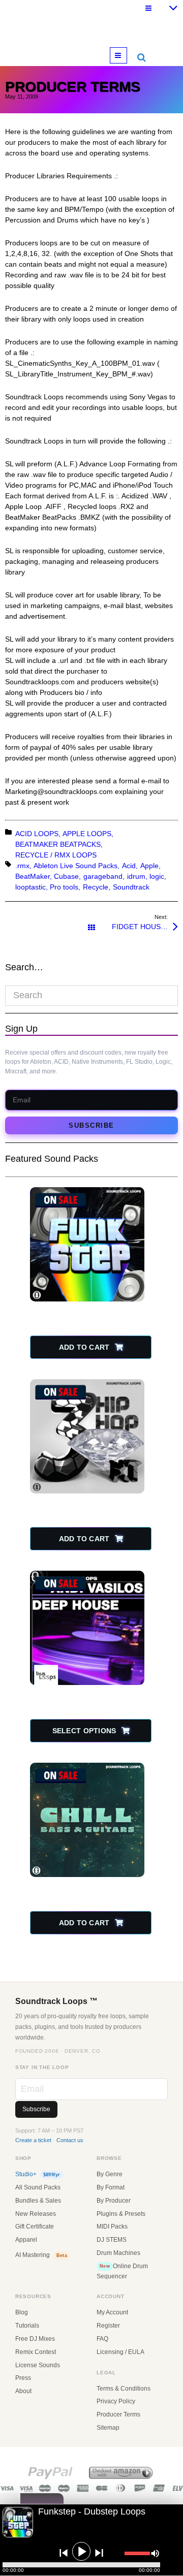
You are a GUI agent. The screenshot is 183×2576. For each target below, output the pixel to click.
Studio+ (38, 2174)
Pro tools (64, 887)
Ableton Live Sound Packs (75, 866)
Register (108, 2326)
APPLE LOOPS (87, 834)
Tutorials (27, 2326)
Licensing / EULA (120, 2352)
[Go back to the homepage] (91, 28)
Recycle (96, 887)
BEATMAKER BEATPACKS (58, 844)
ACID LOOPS (37, 834)
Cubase (66, 876)
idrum (136, 876)
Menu (127, 55)
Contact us (70, 2140)
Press (23, 2378)
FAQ (102, 2339)
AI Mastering (41, 2255)
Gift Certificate (35, 2227)
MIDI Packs (112, 2227)
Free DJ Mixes (35, 2339)
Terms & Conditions (124, 2389)
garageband (103, 876)
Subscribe (91, 1125)
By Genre (110, 2174)
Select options (84, 1731)
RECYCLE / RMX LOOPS (56, 855)
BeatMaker (33, 876)
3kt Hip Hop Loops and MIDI (88, 1499)
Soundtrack (131, 887)
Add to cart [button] (84, 1347)
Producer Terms (118, 2414)
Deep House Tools (88, 1691)
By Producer (114, 2201)
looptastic (30, 887)
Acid (129, 866)
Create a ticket (33, 2140)
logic (157, 876)
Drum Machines (118, 2253)
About (23, 2391)
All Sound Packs (38, 2187)
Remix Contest (36, 2352)
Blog (22, 2312)
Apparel (26, 2240)
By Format (111, 2187)
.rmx (22, 866)
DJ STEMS (112, 2240)
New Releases (36, 2214)
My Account (112, 2312)
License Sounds (38, 2365)
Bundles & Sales (38, 2201)
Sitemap (108, 2428)
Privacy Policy (116, 2401)
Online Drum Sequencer (122, 2271)
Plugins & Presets (121, 2214)
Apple (149, 866)
